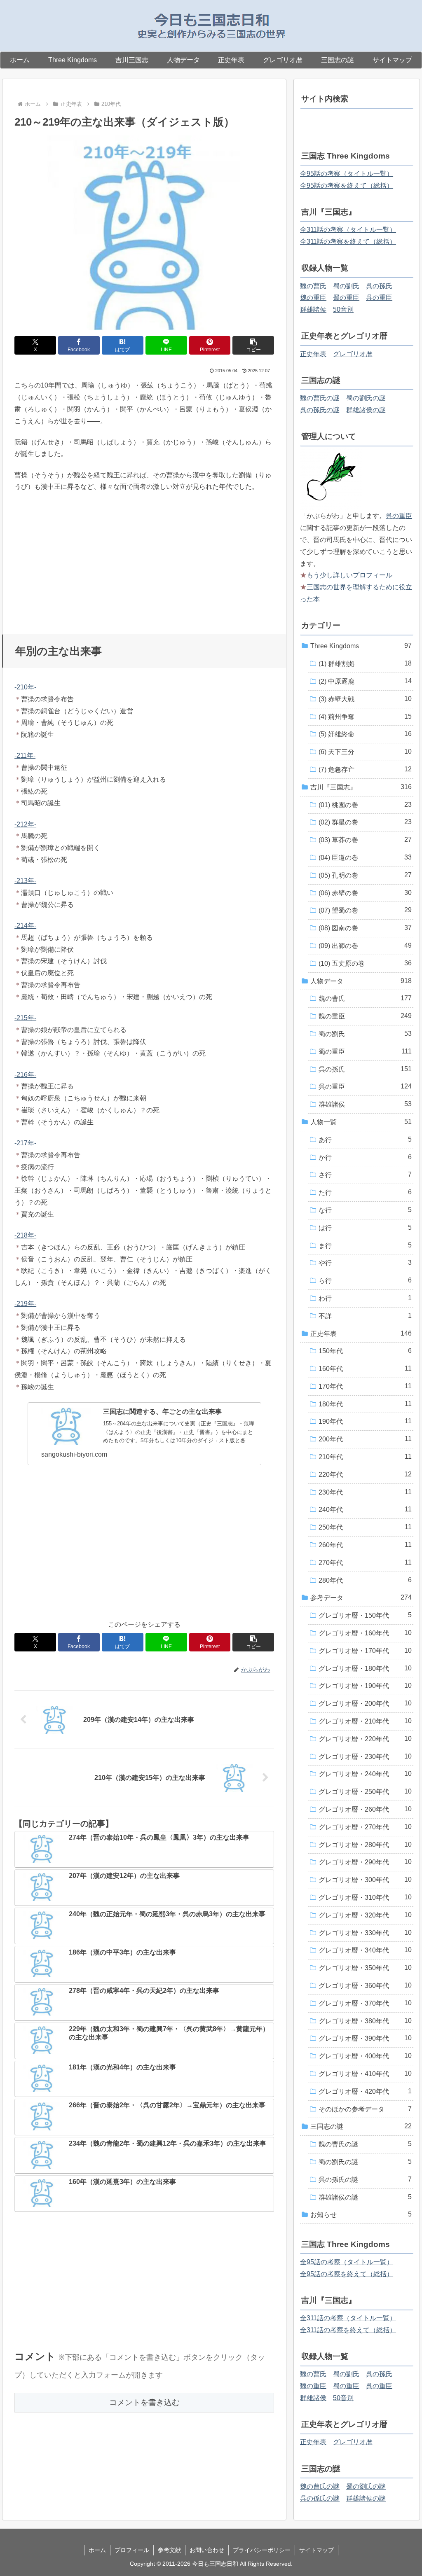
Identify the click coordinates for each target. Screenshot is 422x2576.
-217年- (25, 1143)
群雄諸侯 (313, 309)
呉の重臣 (379, 298)
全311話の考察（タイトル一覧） (348, 230)
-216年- (25, 1075)
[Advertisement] (144, 560)
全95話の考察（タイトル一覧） (347, 174)
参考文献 (169, 2550)
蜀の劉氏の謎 (366, 398)
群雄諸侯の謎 (366, 410)
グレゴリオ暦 (353, 354)
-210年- (25, 687)
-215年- (25, 1018)
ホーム (97, 2550)
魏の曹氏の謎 (320, 398)
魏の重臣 (313, 298)
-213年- (25, 881)
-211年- (25, 756)
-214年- (25, 926)
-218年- (25, 1235)
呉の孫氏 (379, 286)
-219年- (25, 1304)
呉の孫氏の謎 (320, 410)
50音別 (343, 309)
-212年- (25, 824)
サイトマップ (316, 2550)
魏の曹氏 (313, 286)
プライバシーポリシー (262, 2550)
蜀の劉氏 (346, 286)
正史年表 (313, 354)
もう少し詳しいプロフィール (349, 575)
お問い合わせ (207, 2550)
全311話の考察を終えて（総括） (348, 242)
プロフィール (132, 2550)
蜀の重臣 (346, 298)
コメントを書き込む (144, 2402)
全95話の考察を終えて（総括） (347, 186)
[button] (253, 345)
